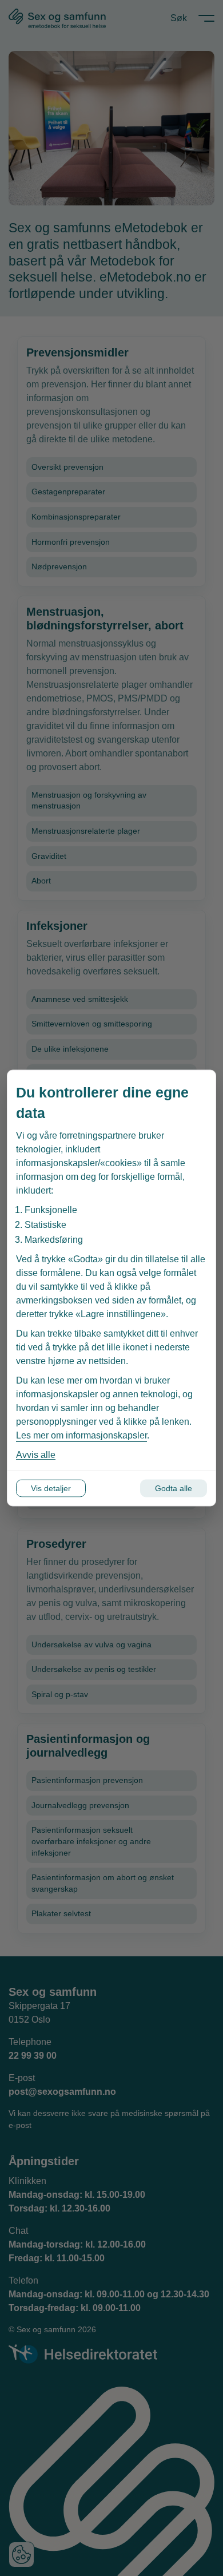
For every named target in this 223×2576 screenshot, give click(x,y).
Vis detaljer (51, 1488)
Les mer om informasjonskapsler (81, 1435)
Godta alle (174, 1488)
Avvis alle (36, 1455)
